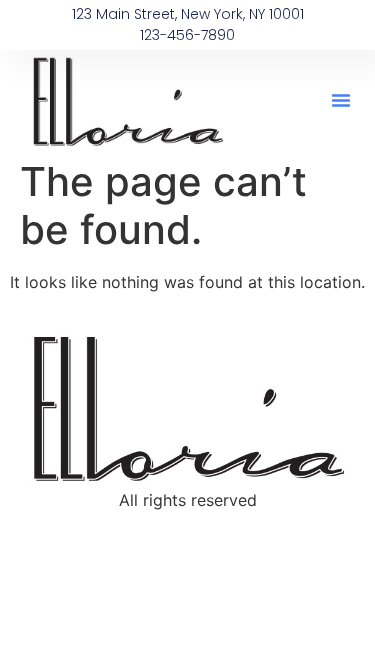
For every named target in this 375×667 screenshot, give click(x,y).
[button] (341, 100)
